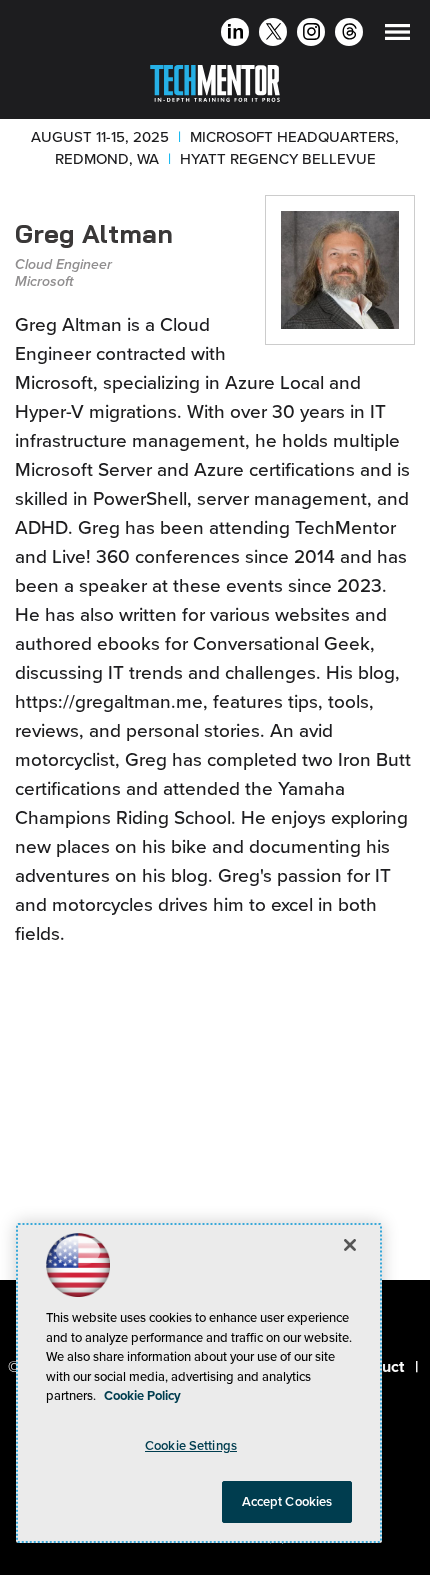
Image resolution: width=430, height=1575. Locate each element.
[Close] (350, 1245)
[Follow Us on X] (273, 34)
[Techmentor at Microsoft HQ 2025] (215, 79)
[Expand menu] (397, 36)
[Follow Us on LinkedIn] (235, 34)
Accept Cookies (287, 1501)
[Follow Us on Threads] (349, 34)
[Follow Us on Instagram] (311, 34)
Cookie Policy (142, 1395)
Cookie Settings (191, 1445)
